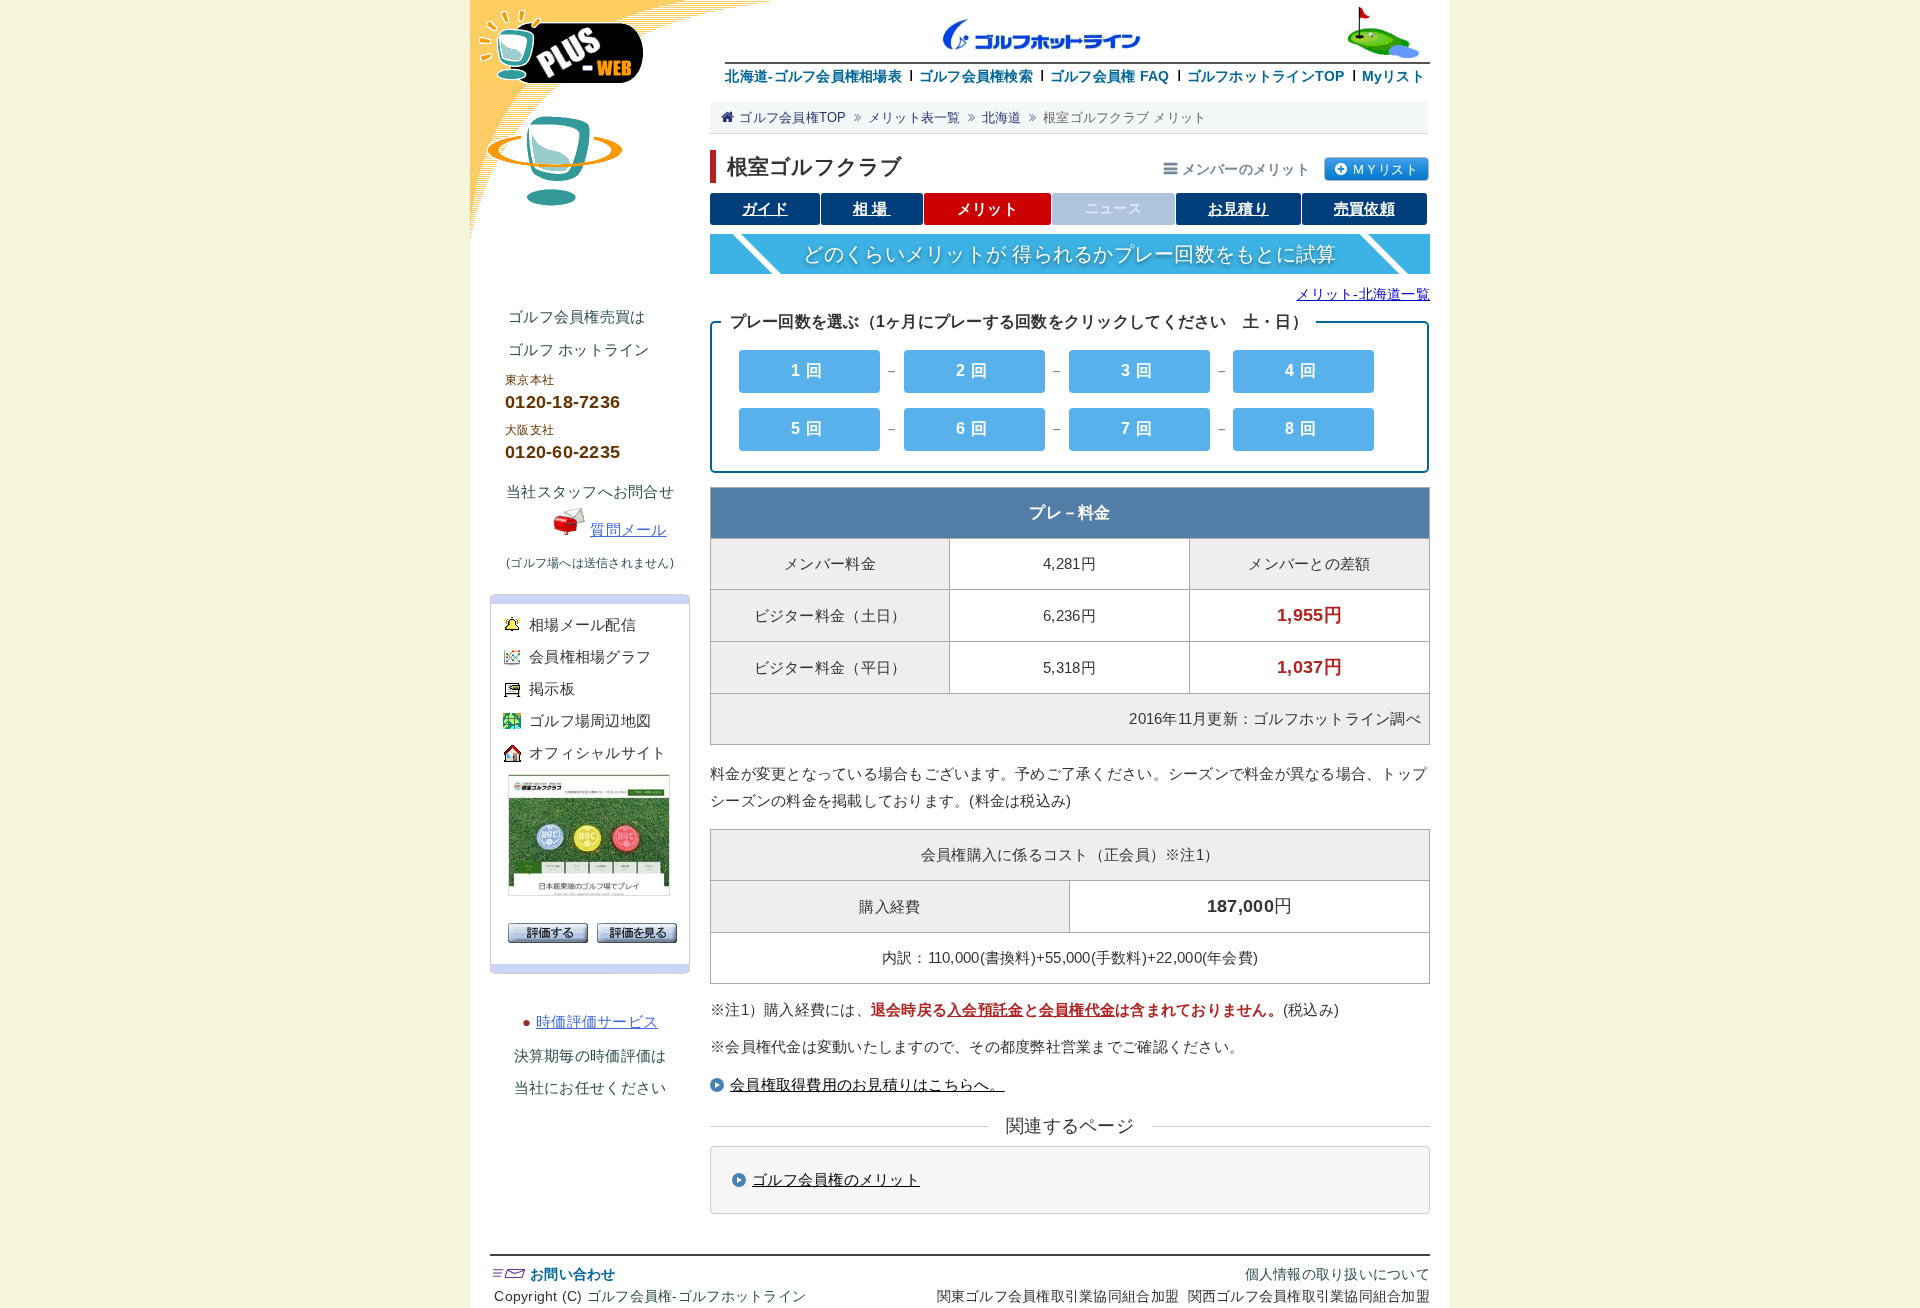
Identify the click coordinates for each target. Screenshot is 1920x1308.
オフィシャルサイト (597, 752)
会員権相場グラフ (590, 656)
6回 (974, 428)
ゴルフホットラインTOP (1266, 76)
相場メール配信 (582, 624)
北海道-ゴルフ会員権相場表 (813, 76)
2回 (974, 370)
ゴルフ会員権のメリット (836, 1179)
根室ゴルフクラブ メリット (1124, 117)
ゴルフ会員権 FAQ (1110, 76)
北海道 (1002, 117)
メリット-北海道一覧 (1363, 294)
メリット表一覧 (914, 117)
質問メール (628, 529)
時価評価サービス (597, 1021)
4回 (1303, 370)
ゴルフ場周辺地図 (590, 720)
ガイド (765, 208)
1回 (809, 370)
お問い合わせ (573, 1274)
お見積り (1238, 208)
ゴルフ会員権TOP (792, 117)
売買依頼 (1364, 208)
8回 (1303, 428)
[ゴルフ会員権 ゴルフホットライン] (561, 56)
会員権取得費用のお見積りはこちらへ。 (867, 1084)
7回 (1139, 428)
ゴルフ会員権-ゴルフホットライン (696, 1296)
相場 (872, 208)
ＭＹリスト (1385, 169)
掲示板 (552, 688)
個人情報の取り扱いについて (1337, 1274)
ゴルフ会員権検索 (976, 76)
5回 (809, 428)
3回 (1139, 370)
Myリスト (1393, 76)
